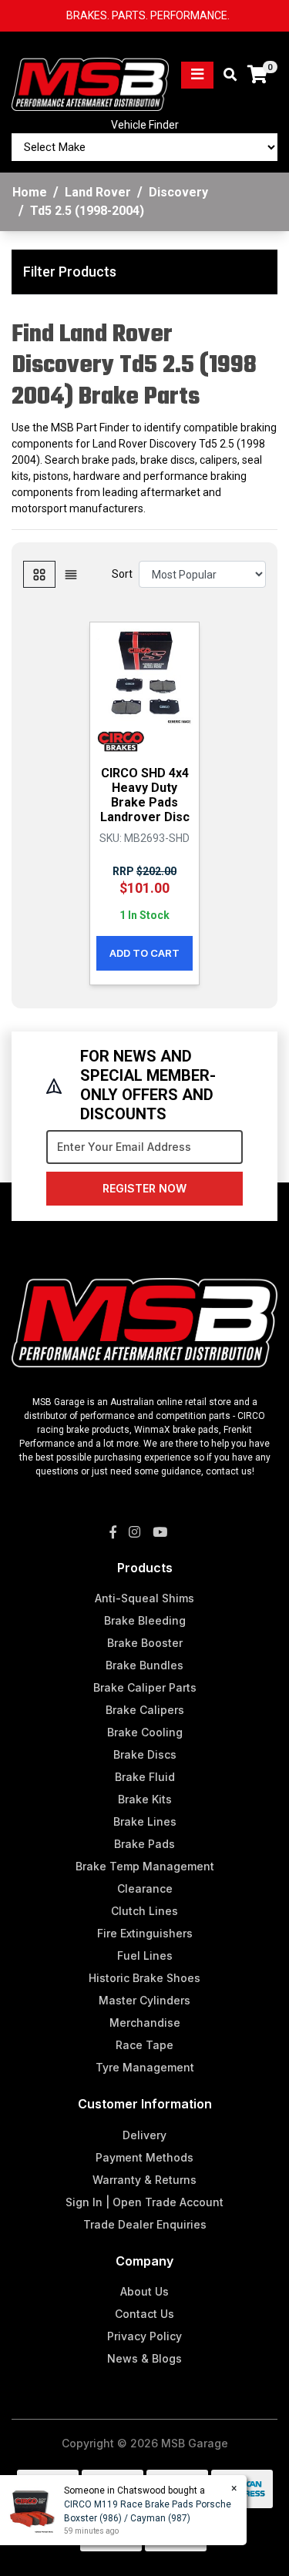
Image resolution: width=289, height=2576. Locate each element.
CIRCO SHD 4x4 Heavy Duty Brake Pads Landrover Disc (145, 795)
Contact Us (144, 2314)
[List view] (71, 574)
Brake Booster (145, 1643)
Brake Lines (145, 1821)
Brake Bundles (144, 1665)
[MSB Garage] (90, 74)
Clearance (145, 1888)
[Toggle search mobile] (225, 75)
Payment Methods (144, 2157)
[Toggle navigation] (197, 75)
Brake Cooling (145, 1732)
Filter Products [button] (70, 272)
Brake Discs (145, 1754)
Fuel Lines (145, 1955)
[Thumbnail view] (39, 574)
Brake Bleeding (145, 1620)
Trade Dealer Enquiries (145, 2224)
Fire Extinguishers (145, 1933)
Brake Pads (144, 1844)
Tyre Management (145, 2067)
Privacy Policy (144, 2336)
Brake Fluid (145, 1777)
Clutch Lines (144, 1911)
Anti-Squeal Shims (144, 1598)
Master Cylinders (144, 2000)
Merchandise (145, 2023)
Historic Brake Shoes (144, 1978)
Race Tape (144, 2045)
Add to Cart (144, 953)
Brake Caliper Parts (145, 1687)
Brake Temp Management (145, 1866)
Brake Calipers (145, 1710)
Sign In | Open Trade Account (144, 2202)
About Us (144, 2291)
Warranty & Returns (144, 2180)
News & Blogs (144, 2358)
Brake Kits (145, 1799)
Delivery (144, 2135)
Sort (122, 574)
